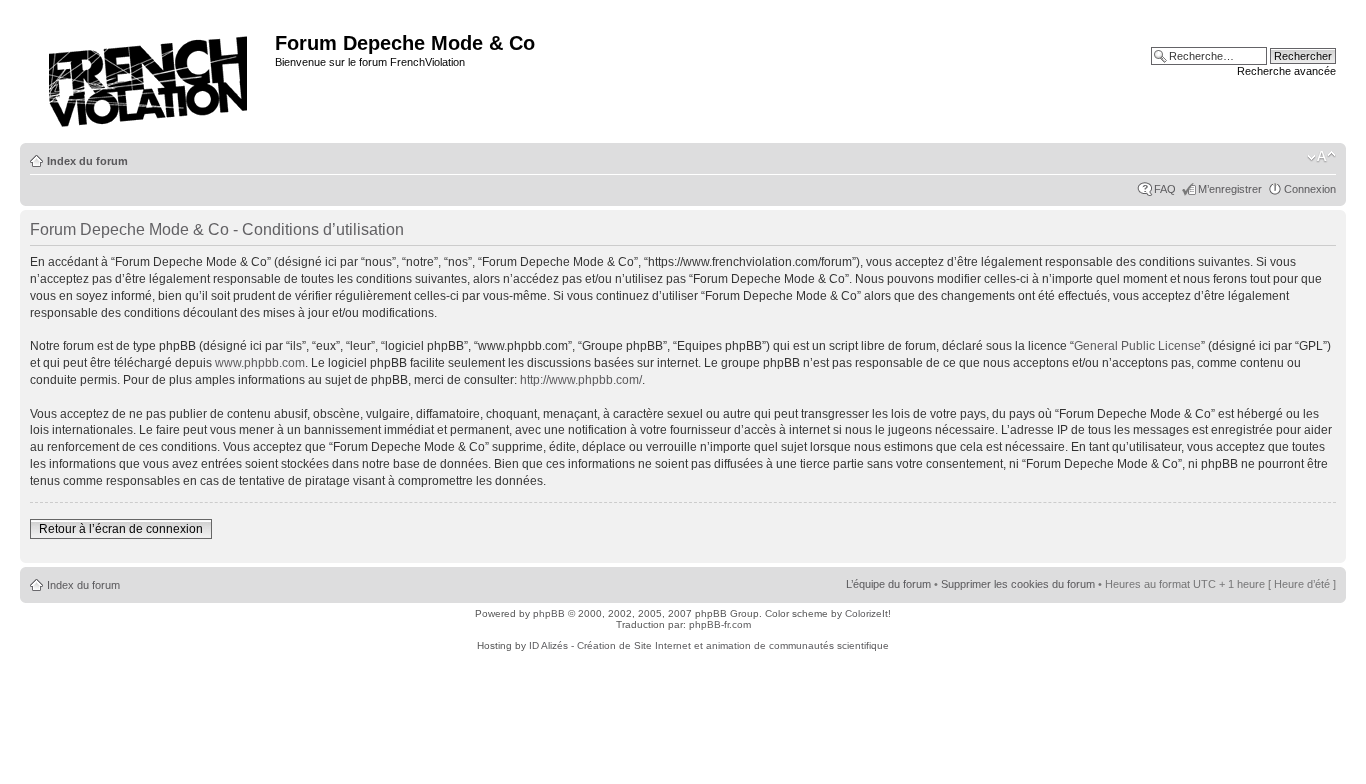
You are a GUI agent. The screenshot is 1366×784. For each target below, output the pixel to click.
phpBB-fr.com (720, 624)
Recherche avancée (1286, 71)
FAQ (1165, 189)
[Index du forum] (150, 75)
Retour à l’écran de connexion (121, 529)
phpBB (549, 613)
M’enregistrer (1230, 189)
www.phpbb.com (260, 363)
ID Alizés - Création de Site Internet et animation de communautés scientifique (709, 645)
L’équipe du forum (888, 584)
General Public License (1137, 346)
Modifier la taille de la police (1321, 157)
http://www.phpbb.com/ (581, 380)
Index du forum (87, 161)
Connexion (1310, 189)
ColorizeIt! (868, 613)
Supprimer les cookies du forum (1018, 584)
